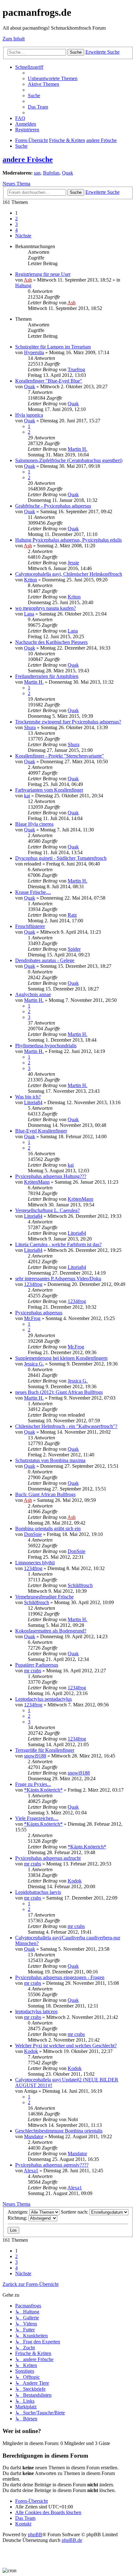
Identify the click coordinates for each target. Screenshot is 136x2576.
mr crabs (33, 1671)
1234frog (33, 1284)
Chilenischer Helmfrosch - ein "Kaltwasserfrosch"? (66, 1426)
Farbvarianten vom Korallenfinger (49, 790)
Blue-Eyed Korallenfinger (41, 1131)
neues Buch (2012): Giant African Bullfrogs (59, 1392)
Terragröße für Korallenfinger (45, 1750)
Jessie (73, 563)
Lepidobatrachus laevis (38, 1892)
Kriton (31, 580)
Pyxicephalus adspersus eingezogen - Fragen (60, 1977)
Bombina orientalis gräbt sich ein (48, 1529)
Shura (30, 727)
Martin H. (77, 449)
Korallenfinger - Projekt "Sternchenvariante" (60, 756)
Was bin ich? (28, 1097)
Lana (29, 614)
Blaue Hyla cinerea (34, 824)
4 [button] (16, 230)
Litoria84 (33, 1102)
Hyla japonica (29, 415)
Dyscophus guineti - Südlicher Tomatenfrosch (61, 858)
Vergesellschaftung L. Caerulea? (47, 1210)
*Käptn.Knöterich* (43, 1790)
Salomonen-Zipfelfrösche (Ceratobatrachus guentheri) (69, 460)
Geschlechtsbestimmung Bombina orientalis (59, 2131)
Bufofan (51, 173)
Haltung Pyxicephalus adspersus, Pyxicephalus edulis (68, 540)
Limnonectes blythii (35, 1563)
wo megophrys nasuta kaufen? (46, 608)
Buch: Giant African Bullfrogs (45, 1494)
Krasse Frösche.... (33, 892)
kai (27, 796)
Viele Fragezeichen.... (37, 1818)
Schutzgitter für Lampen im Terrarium (53, 347)
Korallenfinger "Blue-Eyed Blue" (49, 381)
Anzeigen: (19, 2212)
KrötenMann (37, 1182)
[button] (23, 236)
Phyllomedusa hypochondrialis (46, 1046)
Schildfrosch (80, 1585)
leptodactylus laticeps (36, 2011)
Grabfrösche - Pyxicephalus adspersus (53, 506)
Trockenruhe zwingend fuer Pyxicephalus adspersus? (68, 722)
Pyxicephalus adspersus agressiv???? (52, 2165)
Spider (74, 949)
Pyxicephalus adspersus (39, 1313)
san (37, 173)
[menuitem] (53, 78)
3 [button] (16, 224)
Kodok (75, 1881)
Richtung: (18, 2218)
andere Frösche (28, 159)
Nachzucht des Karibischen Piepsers (51, 642)
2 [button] (16, 219)
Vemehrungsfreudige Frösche (44, 1597)
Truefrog (76, 369)
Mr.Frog (32, 1318)
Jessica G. (34, 1364)
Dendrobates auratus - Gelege (45, 960)
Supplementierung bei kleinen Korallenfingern (61, 1358)
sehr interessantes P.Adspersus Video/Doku (58, 1279)
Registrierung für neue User (43, 274)
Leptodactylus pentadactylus (43, 1699)
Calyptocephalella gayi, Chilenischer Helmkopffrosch (69, 574)
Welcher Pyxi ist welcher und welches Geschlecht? (66, 2046)
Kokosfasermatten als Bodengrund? (51, 1631)
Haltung (23, 286)
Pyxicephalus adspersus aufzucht (48, 1858)
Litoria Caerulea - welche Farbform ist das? (58, 1244)
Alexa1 (31, 2171)
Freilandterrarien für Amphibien (47, 676)
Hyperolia (34, 352)
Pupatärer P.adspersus (37, 1665)
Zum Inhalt (14, 39)
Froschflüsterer (30, 926)
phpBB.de (72, 2540)
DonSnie (33, 1534)
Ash (28, 280)
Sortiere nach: (75, 2212)
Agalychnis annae (33, 994)
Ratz (72, 915)
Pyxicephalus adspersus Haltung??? (51, 1176)
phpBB (35, 2534)
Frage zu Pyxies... (33, 1784)
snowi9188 (35, 1756)
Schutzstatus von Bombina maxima (50, 1460)
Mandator (34, 2136)
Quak (68, 173)
